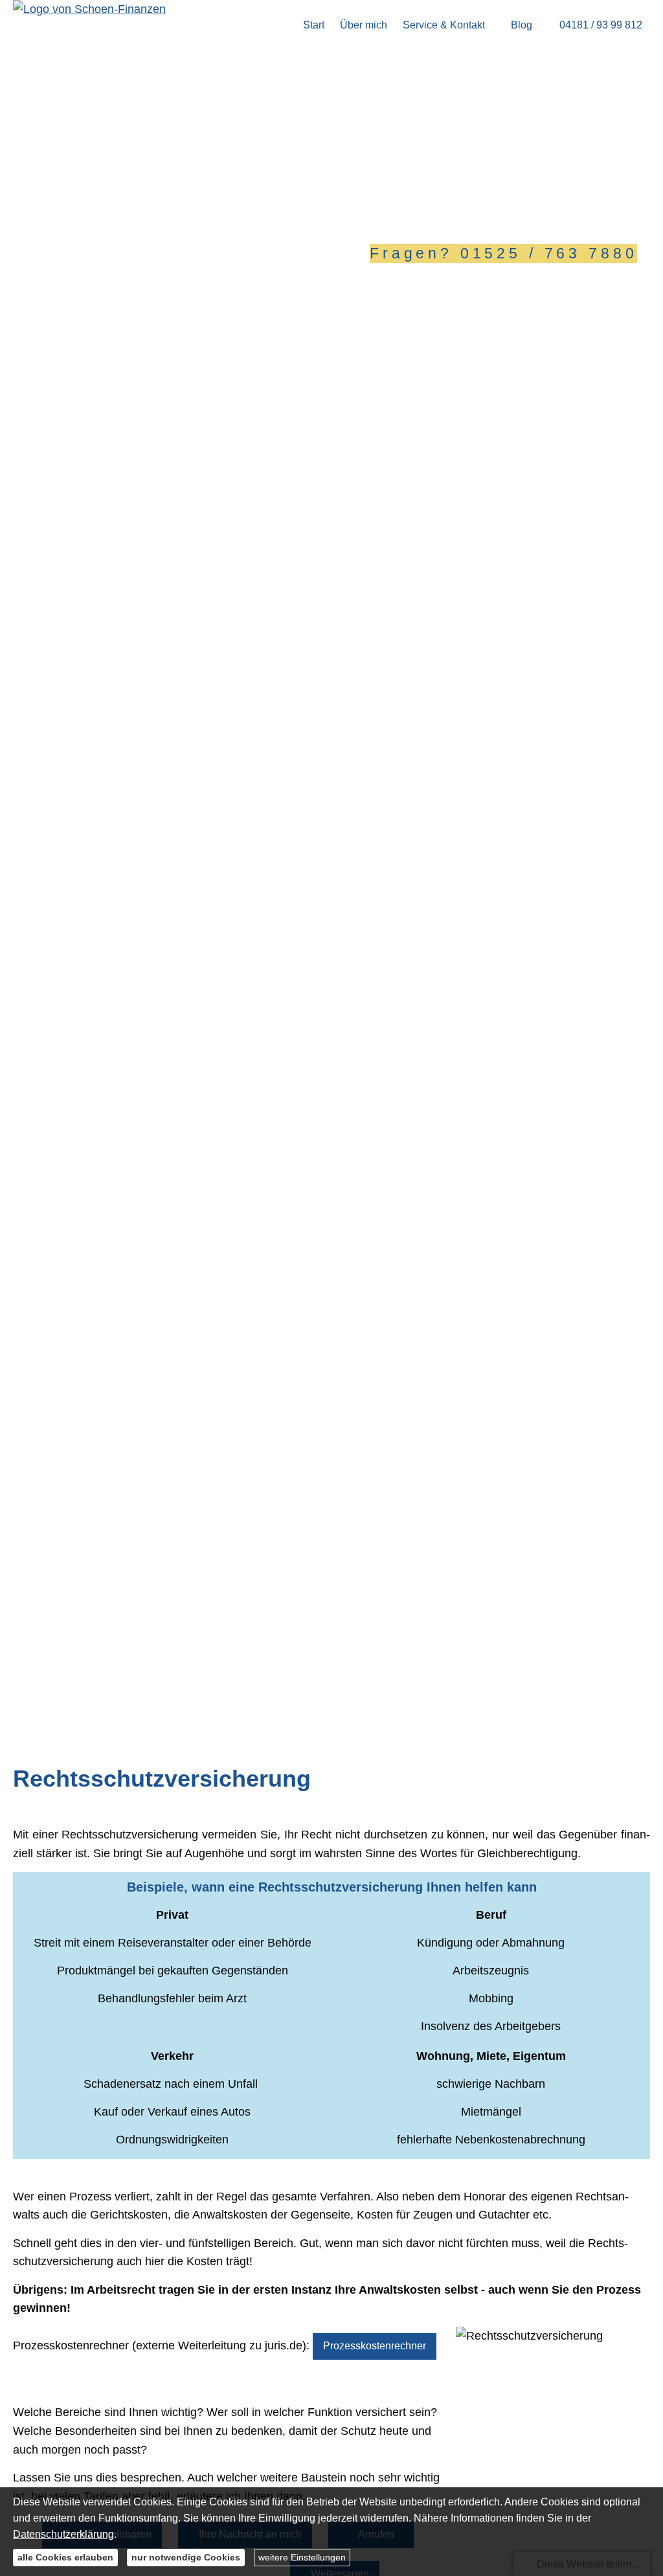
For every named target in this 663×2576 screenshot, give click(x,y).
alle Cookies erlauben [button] (65, 2557)
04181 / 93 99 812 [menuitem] (601, 25)
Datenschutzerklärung (63, 2534)
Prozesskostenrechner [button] (375, 2346)
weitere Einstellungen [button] (302, 2557)
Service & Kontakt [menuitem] (444, 25)
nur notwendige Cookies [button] (186, 2557)
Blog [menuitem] (522, 25)
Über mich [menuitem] (364, 25)
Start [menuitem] (314, 25)
